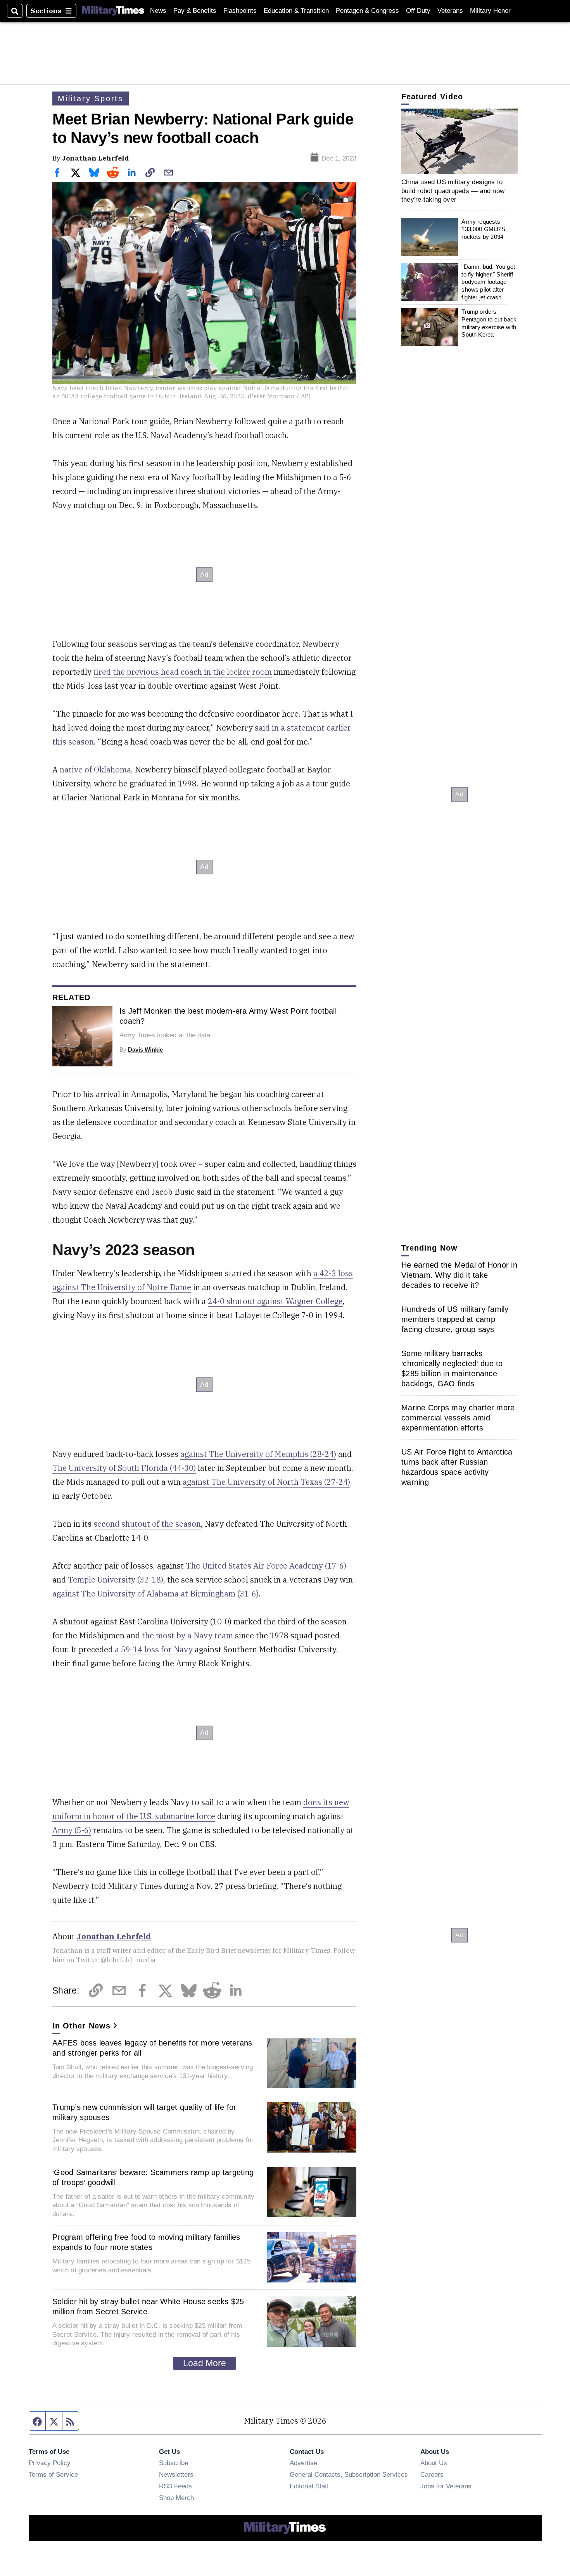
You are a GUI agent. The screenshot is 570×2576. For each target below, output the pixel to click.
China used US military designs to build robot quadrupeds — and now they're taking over (453, 191)
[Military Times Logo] (113, 11)
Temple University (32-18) (116, 1580)
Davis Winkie (145, 1050)
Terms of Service (53, 2474)
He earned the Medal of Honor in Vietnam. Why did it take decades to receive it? (459, 1275)
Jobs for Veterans (446, 2486)
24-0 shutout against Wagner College (275, 1301)
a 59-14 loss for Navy (154, 1649)
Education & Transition (296, 11)
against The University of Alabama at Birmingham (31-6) (155, 1594)
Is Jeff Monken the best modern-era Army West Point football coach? (228, 1016)
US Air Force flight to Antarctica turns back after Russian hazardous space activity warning (457, 1467)
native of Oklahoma (95, 770)
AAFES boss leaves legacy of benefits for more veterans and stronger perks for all (152, 2048)
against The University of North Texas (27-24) (266, 1482)
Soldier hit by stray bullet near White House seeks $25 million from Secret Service (148, 2306)
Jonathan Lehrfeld (96, 158)
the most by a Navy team (187, 1635)
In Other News (81, 2026)
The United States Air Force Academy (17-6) (266, 1566)
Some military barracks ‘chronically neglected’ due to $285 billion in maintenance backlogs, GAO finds (452, 1368)
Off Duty (418, 11)
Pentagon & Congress (367, 11)
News (158, 11)
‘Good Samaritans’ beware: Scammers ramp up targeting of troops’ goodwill (153, 2177)
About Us (434, 2463)
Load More (205, 2363)
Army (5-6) (72, 1830)
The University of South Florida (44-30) (124, 1468)
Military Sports (91, 98)
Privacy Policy (50, 2463)
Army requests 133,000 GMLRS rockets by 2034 (483, 229)
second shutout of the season (147, 1524)
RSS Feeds (175, 2486)
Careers (432, 2474)
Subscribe (174, 2463)
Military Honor (490, 11)
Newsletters (176, 2474)
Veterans (450, 11)
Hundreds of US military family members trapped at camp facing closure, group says (455, 1319)
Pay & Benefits (195, 11)
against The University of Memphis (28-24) (258, 1454)
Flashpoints (240, 11)
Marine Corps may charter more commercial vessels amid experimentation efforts (458, 1418)
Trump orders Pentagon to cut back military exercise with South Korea (489, 323)
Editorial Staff (309, 2486)
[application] (459, 141)
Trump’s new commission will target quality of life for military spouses (144, 2112)
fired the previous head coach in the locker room (183, 672)
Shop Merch (176, 2498)
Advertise (303, 2463)
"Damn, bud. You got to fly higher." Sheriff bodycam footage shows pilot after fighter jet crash (488, 282)
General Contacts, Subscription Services (349, 2474)
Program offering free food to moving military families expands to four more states (146, 2242)
